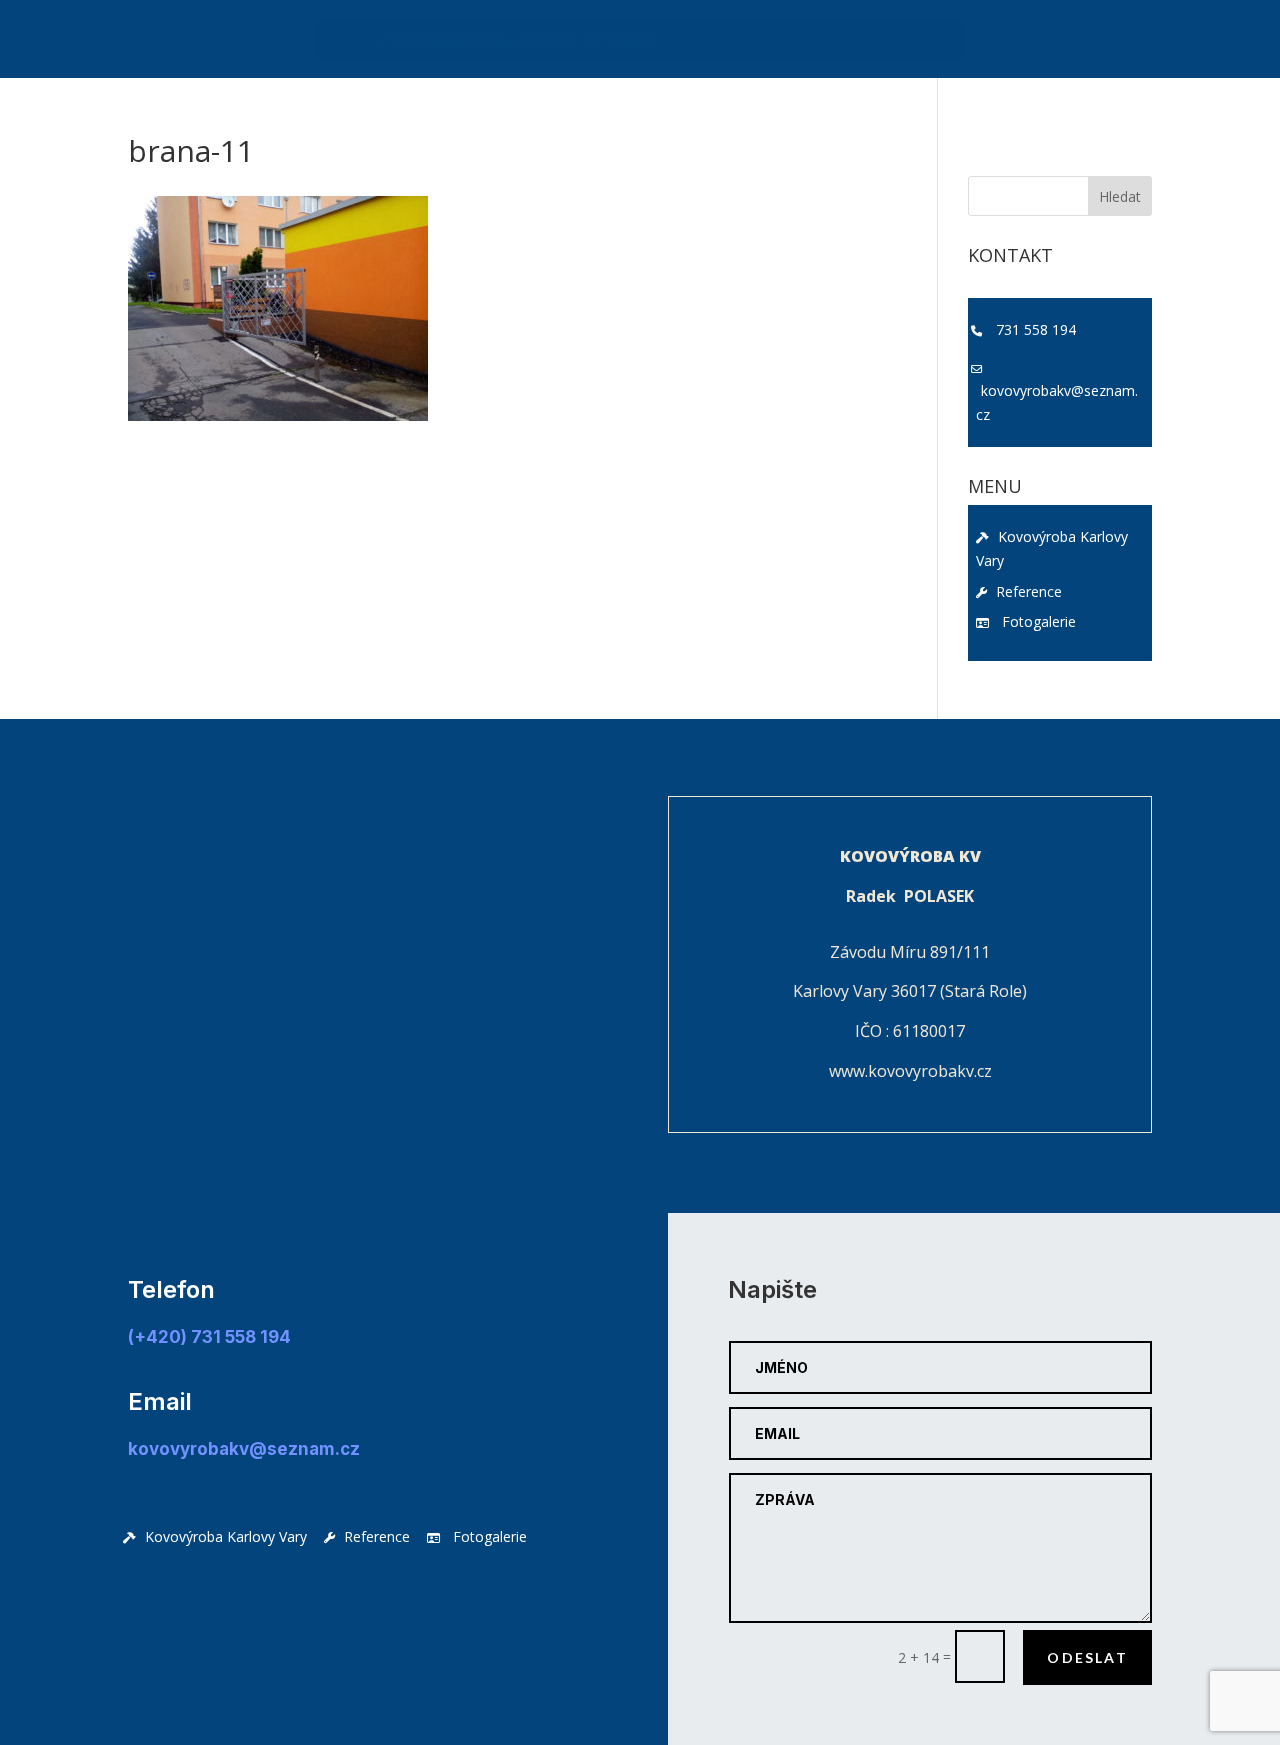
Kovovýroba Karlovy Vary (319, 43)
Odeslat (1087, 1657)
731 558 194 (1036, 329)
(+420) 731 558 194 (209, 1337)
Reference (492, 43)
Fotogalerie (618, 43)
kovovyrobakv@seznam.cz (1057, 402)
